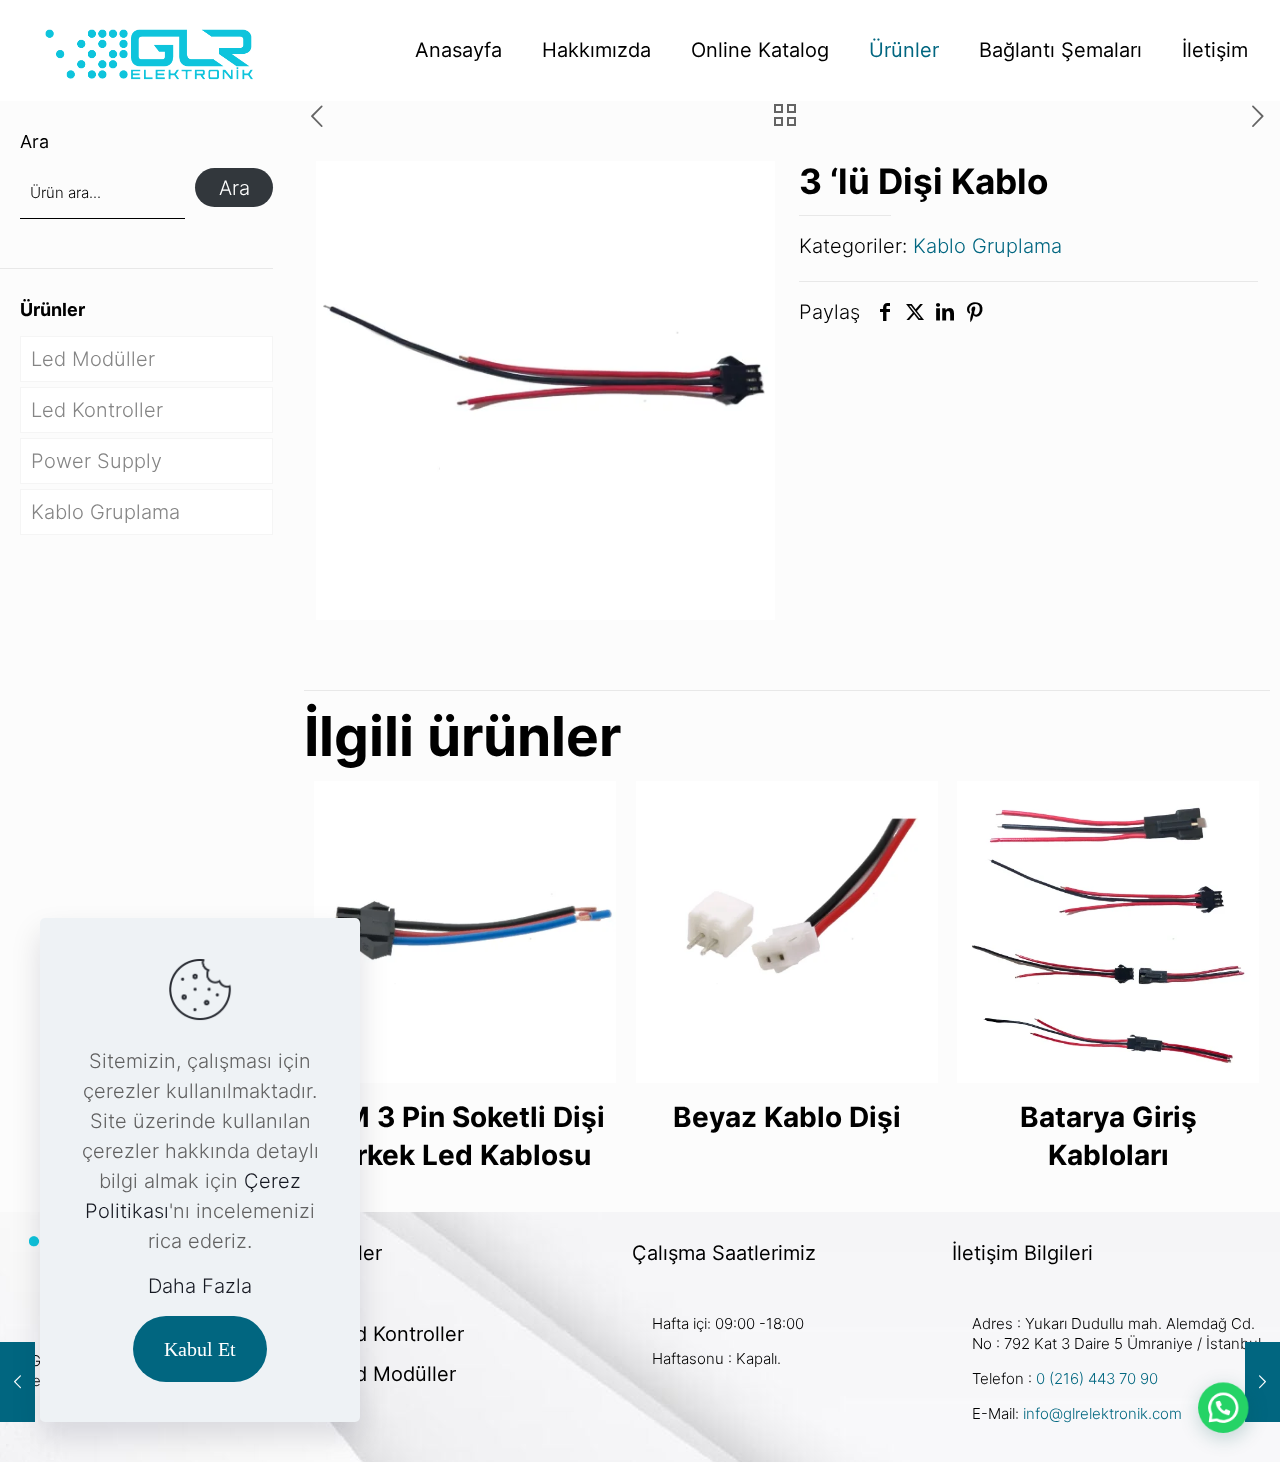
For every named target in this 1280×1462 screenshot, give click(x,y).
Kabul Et (200, 1349)
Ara (34, 141)
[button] (1221, 1403)
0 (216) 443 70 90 (1095, 1378)
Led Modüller (93, 359)
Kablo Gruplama (987, 246)
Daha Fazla (200, 1286)
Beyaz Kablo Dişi (787, 1117)
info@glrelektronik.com (1102, 1413)
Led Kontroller (97, 410)
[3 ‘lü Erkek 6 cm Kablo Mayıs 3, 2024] (1262, 1382)
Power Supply (96, 461)
